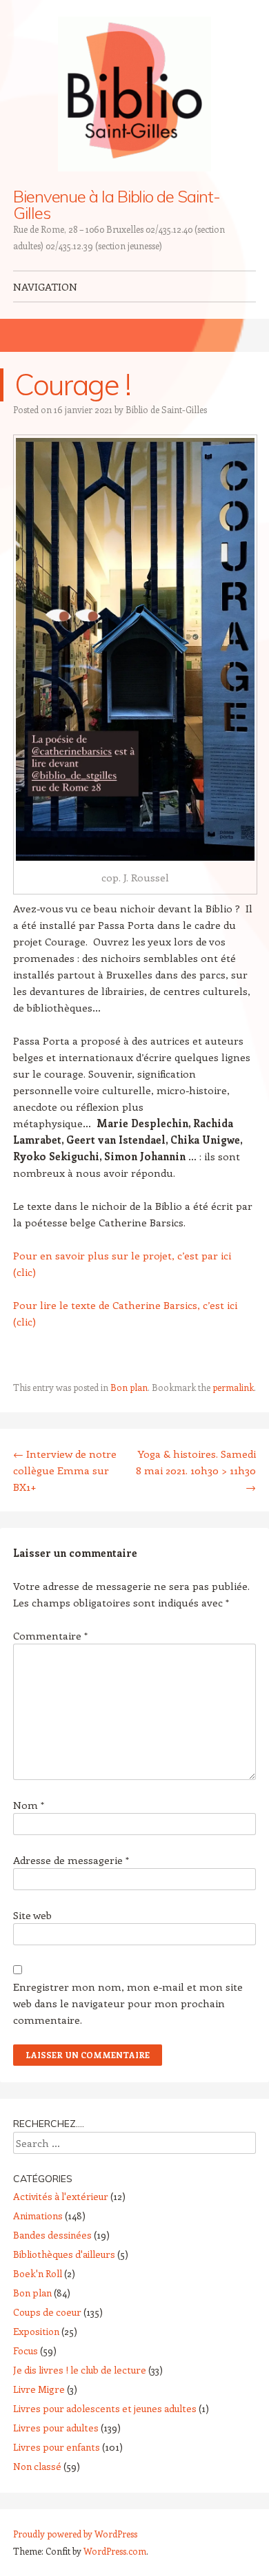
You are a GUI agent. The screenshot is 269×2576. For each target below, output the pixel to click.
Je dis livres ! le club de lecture (80, 2370)
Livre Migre (39, 2389)
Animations (38, 2216)
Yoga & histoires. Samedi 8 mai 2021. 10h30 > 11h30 (196, 1470)
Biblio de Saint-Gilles (166, 409)
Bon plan (129, 1387)
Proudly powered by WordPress (75, 2534)
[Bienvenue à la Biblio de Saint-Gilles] (134, 94)
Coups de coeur (47, 2312)
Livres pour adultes (56, 2428)
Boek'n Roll (38, 2273)
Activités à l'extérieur (61, 2196)
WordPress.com (115, 2551)
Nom (29, 1805)
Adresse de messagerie (71, 1860)
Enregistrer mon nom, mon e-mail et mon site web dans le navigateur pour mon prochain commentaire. (128, 2003)
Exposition (36, 2331)
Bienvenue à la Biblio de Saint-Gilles (117, 205)
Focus (26, 2350)
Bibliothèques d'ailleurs (64, 2254)
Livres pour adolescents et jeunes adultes (105, 2408)
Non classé (37, 2466)
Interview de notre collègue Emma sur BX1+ (65, 1470)
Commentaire (50, 1635)
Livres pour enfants (57, 2447)
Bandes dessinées (52, 2235)
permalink (233, 1387)
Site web (32, 1915)
